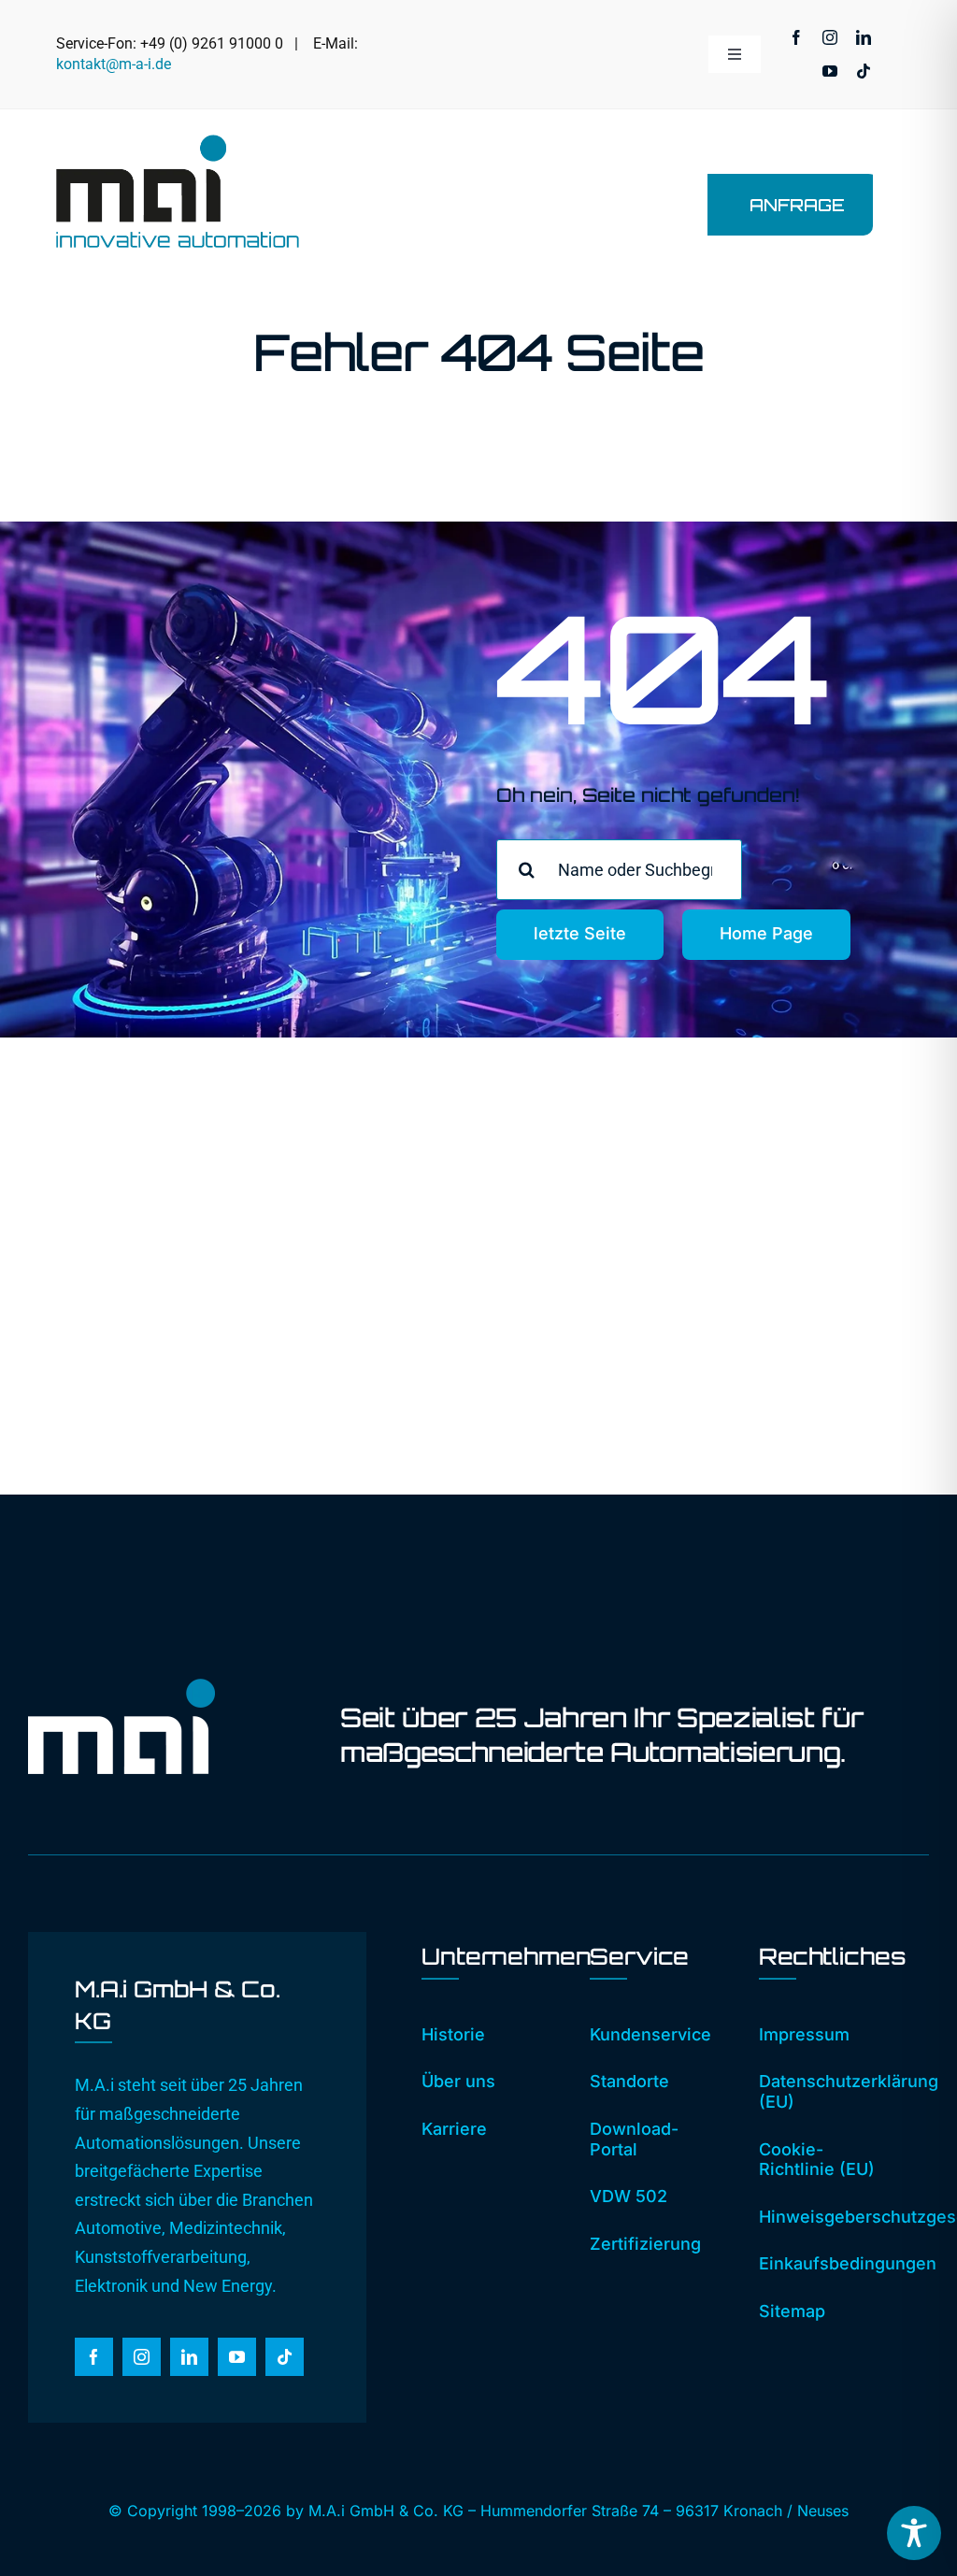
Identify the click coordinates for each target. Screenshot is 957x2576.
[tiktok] (864, 71)
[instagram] (830, 37)
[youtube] (830, 71)
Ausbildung (727, 1361)
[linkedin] (864, 37)
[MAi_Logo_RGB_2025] (178, 143)
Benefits (716, 1390)
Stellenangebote (746, 1332)
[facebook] (796, 37)
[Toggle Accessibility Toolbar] (914, 2533)
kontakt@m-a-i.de (114, 64)
